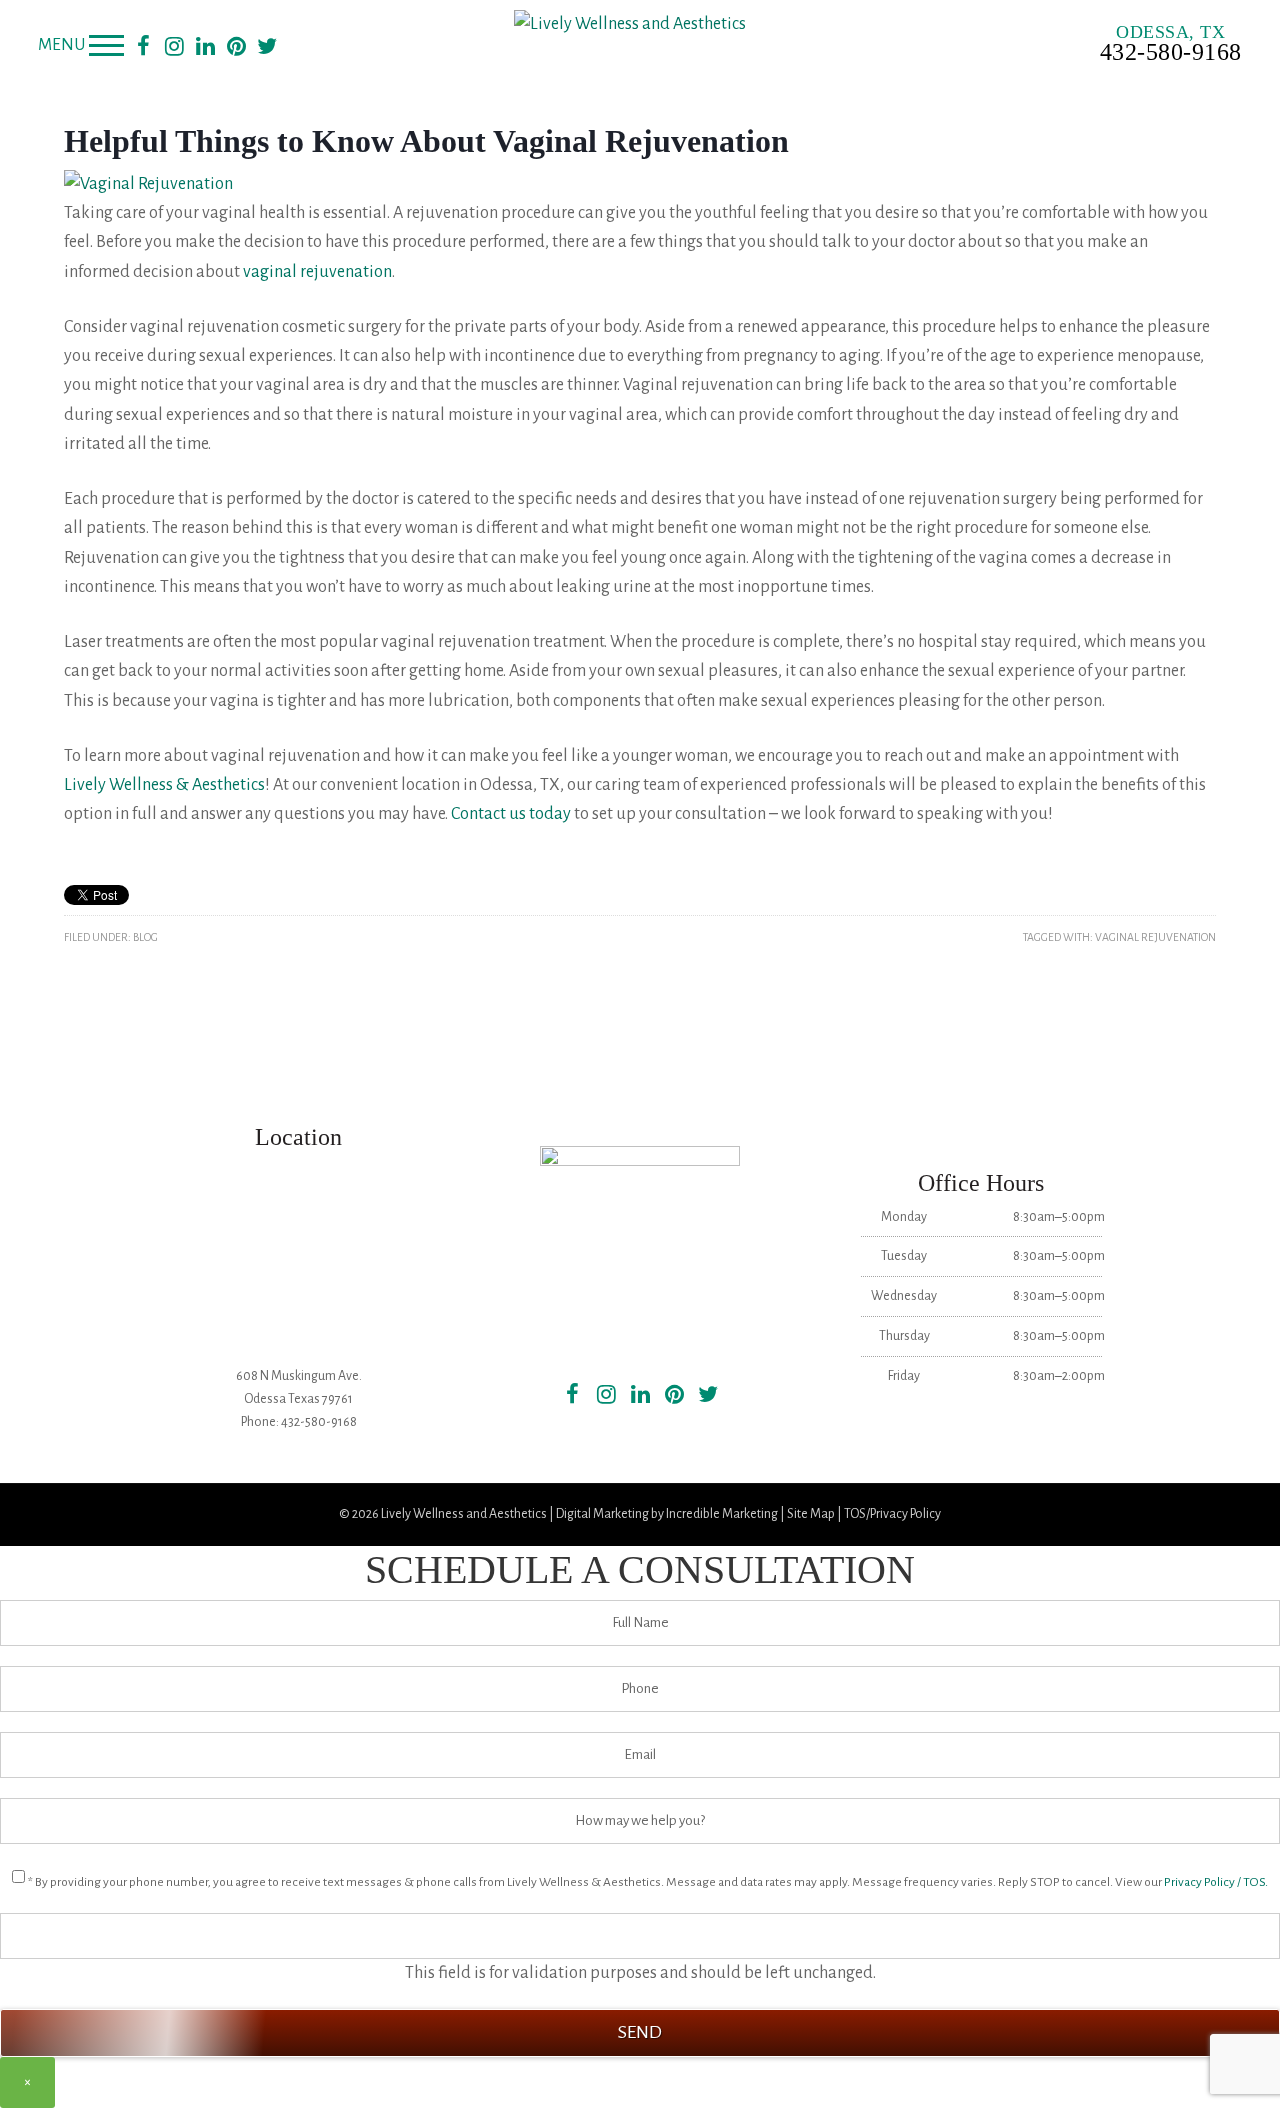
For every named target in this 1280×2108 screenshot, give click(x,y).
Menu (61, 45)
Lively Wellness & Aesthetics (164, 785)
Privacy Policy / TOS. (1216, 1882)
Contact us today (511, 814)
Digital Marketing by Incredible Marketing (667, 1514)
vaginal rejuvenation (317, 272)
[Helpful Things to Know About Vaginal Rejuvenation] (148, 184)
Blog (145, 937)
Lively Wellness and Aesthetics (464, 1514)
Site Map (811, 1514)
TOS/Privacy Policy (892, 1514)
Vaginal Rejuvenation (1155, 937)
